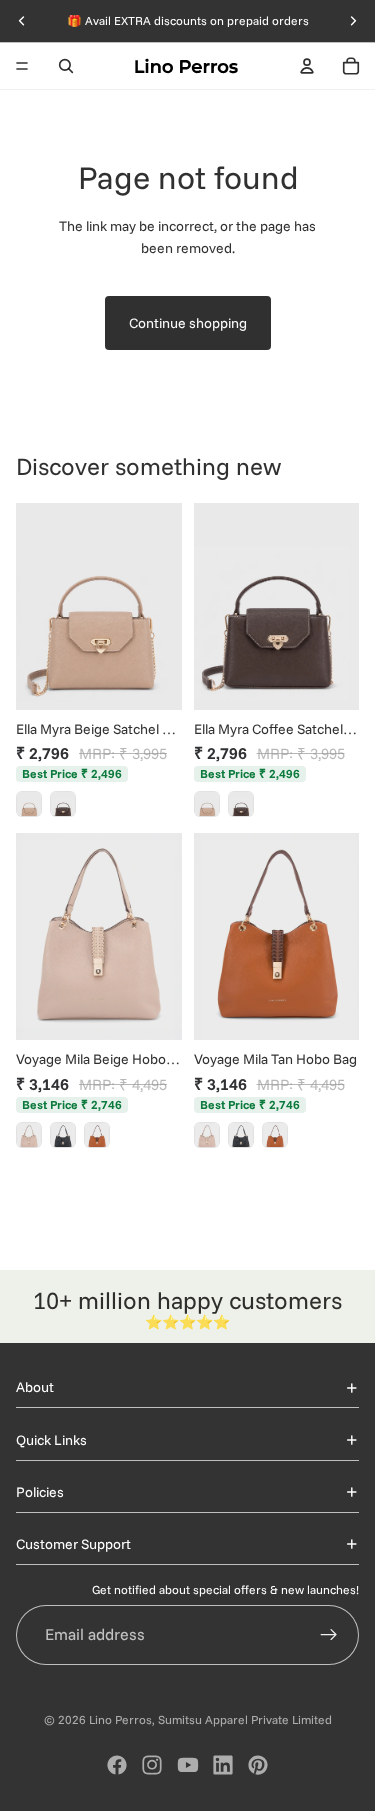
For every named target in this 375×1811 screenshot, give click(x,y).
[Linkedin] (223, 1765)
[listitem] (29, 804)
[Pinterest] (258, 1765)
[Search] (66, 66)
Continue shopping (188, 323)
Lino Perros (120, 1719)
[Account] (307, 66)
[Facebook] (117, 1765)
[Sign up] (329, 1635)
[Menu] (22, 66)
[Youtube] (188, 1765)
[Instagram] (152, 1765)
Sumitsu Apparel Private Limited (245, 1719)
